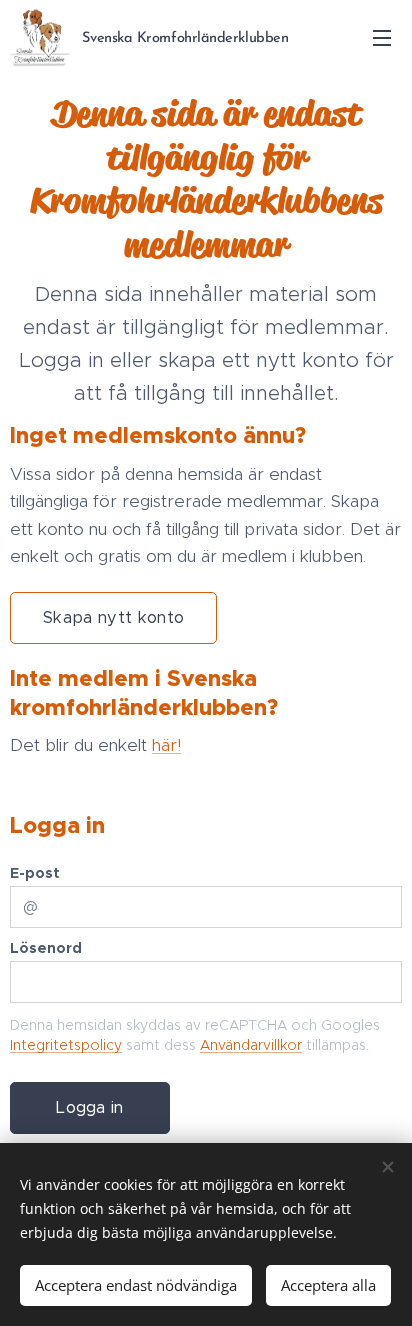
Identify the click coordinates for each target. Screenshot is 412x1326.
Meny (382, 37)
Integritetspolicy (66, 1045)
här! (166, 745)
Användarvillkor (251, 1045)
